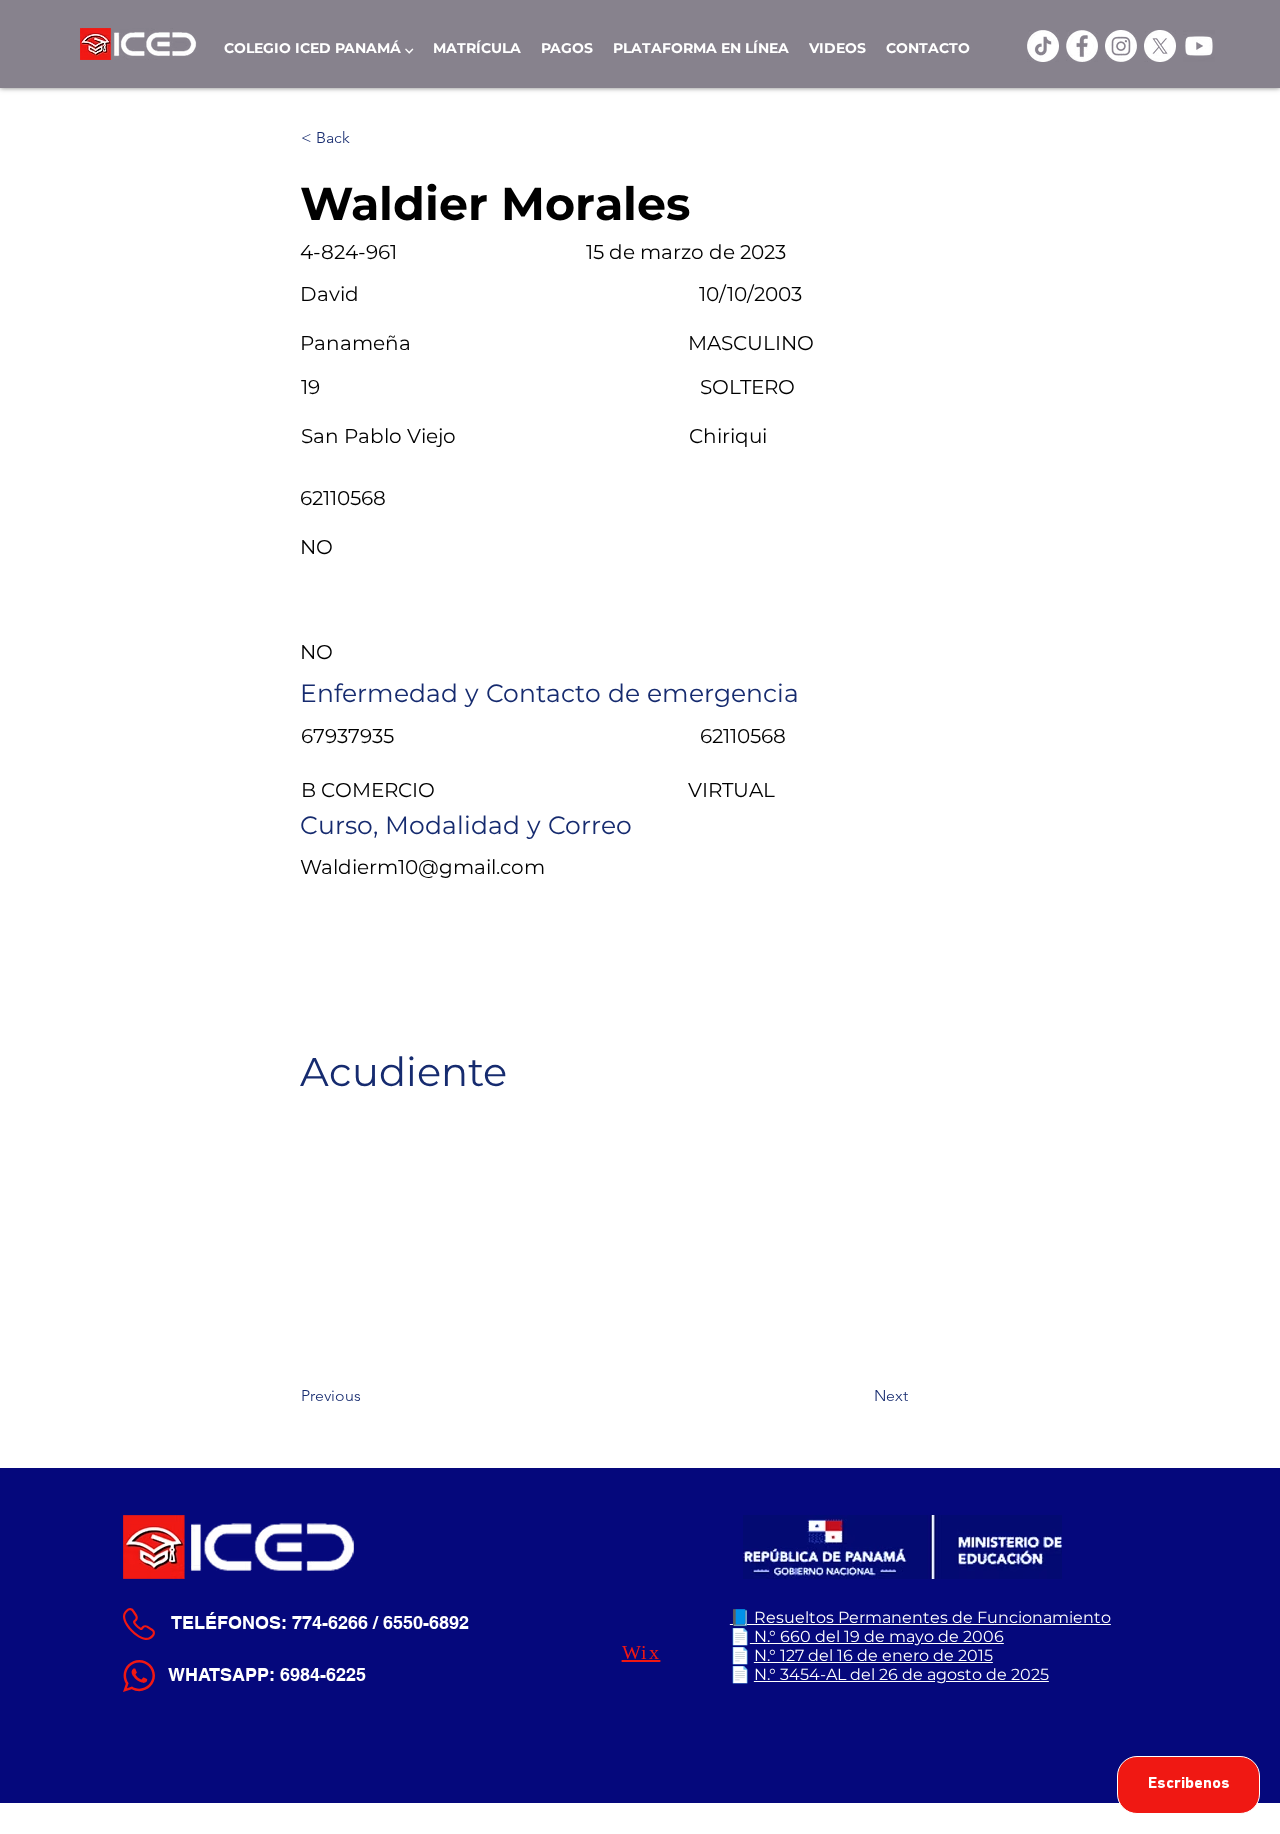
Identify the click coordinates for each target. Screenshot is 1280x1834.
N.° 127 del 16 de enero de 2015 (873, 1655)
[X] (1160, 46)
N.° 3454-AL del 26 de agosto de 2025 (901, 1674)
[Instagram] (1121, 46)
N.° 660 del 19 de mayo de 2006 (877, 1636)
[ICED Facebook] (1082, 46)
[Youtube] (1199, 46)
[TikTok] (1043, 46)
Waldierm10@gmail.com (422, 867)
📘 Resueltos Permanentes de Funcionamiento (920, 1617)
